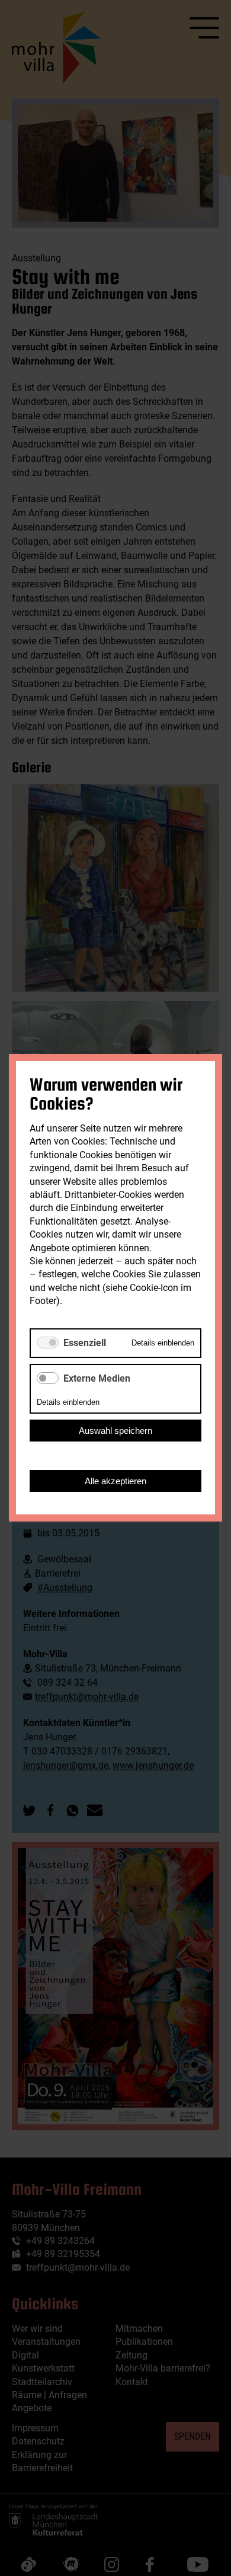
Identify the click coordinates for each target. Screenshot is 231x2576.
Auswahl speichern (115, 1431)
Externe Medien (97, 1378)
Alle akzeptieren (115, 1482)
